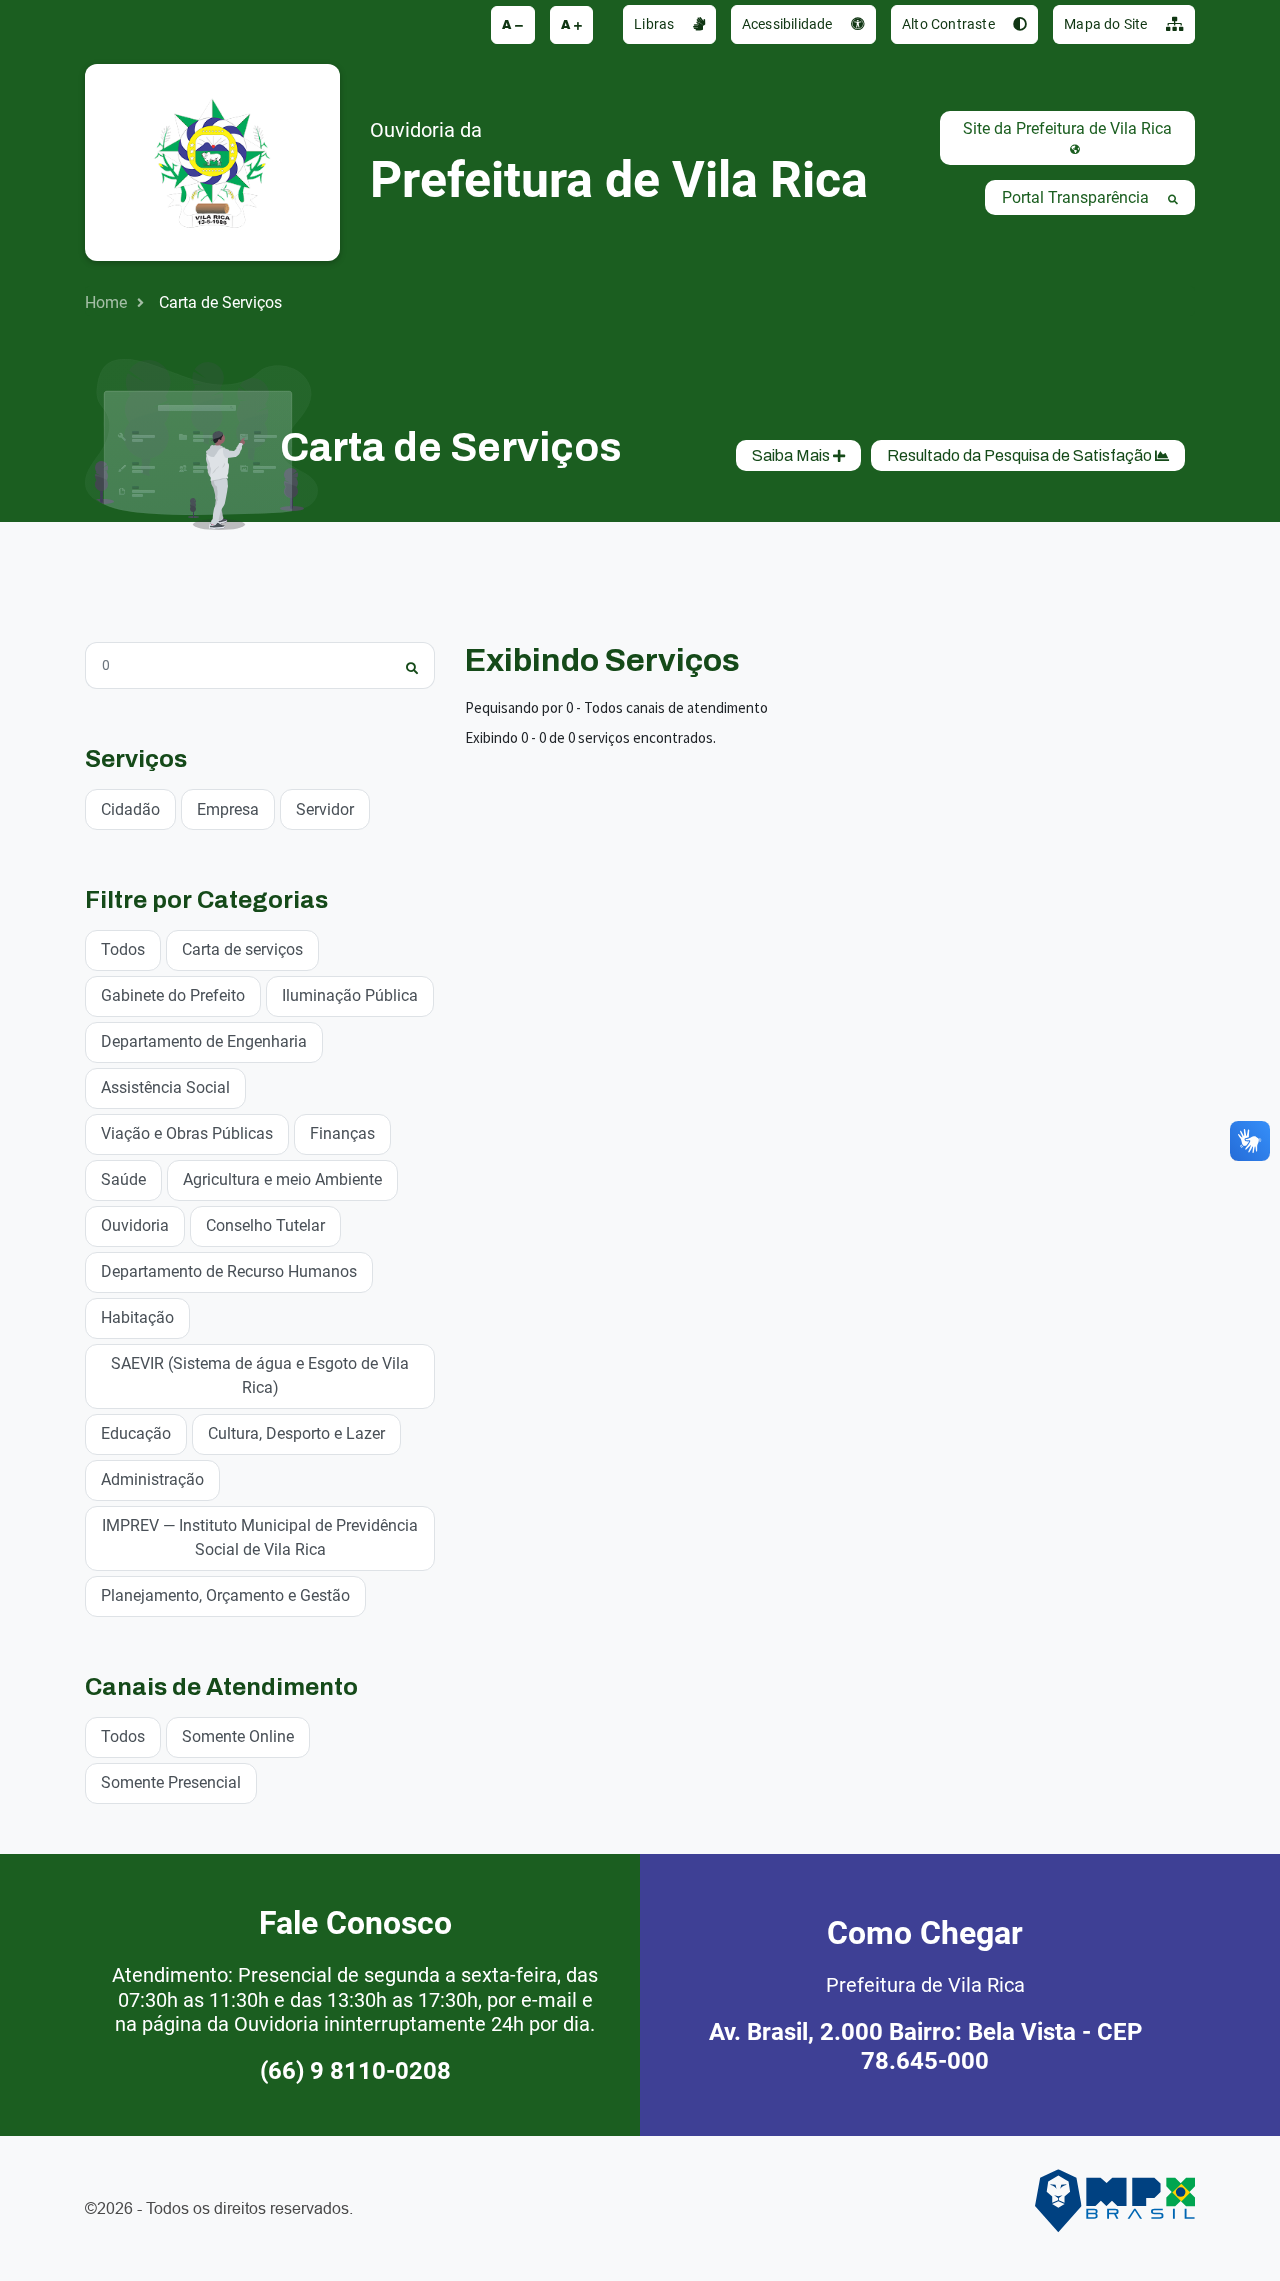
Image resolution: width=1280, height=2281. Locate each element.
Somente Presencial (171, 1782)
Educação (136, 1433)
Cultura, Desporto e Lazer (296, 1433)
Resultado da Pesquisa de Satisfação (1021, 455)
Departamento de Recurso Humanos (229, 1271)
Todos (123, 949)
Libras (655, 24)
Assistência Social (165, 1087)
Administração (152, 1479)
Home (106, 302)
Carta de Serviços (220, 302)
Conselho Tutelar (265, 1225)
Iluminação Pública (350, 995)
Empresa (228, 809)
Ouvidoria (135, 1225)
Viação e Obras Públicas (187, 1133)
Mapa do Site (1107, 24)
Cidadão (130, 809)
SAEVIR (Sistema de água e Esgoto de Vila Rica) (260, 1375)
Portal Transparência (1077, 197)
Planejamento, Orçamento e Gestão (225, 1595)
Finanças (342, 1133)
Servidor (325, 809)
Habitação (137, 1317)
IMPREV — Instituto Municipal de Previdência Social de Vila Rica (260, 1537)
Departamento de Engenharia (204, 1041)
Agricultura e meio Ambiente (282, 1179)
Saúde (123, 1179)
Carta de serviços (242, 949)
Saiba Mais (792, 455)
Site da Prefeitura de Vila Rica (1067, 128)
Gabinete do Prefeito (173, 995)
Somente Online (238, 1736)
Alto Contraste (950, 24)
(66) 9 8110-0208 (355, 2071)
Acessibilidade (789, 24)
